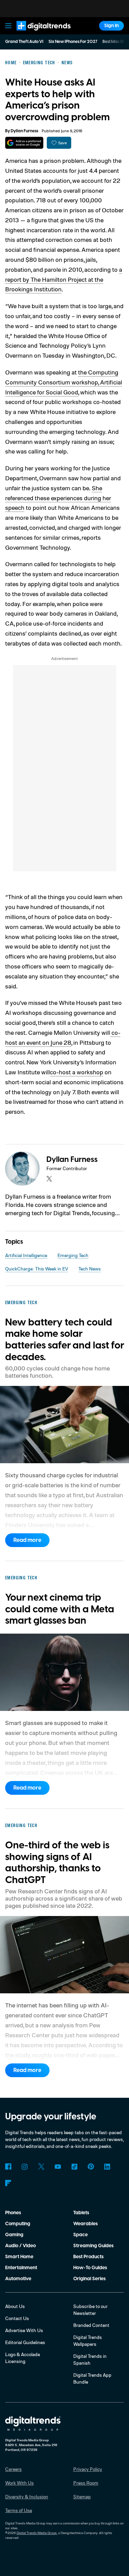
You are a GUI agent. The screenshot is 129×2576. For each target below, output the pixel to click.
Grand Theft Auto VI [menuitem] (24, 42)
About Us (15, 2306)
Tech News (90, 1269)
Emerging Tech (73, 1255)
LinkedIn (107, 2166)
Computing (18, 2224)
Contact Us (17, 2318)
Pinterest (91, 2166)
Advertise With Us (24, 2330)
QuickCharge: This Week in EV (37, 1269)
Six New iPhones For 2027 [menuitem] (73, 42)
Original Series (89, 2279)
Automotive (18, 2279)
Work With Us (19, 2483)
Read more (27, 1540)
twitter (49, 1179)
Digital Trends (36, 33)
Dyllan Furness (24, 131)
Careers (13, 2469)
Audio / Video (20, 2246)
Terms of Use (19, 2510)
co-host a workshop (77, 1072)
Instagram (25, 2166)
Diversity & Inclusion (27, 2496)
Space (80, 2235)
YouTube (58, 2166)
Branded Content (91, 2325)
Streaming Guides (93, 2246)
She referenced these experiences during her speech (58, 498)
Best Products (88, 2257)
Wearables (85, 2224)
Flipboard (8, 2183)
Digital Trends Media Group (37, 2533)
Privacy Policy (88, 2469)
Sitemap (82, 2496)
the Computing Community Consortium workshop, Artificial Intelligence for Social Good (64, 382)
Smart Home (19, 2257)
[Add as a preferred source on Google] (24, 143)
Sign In (111, 26)
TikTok (74, 2166)
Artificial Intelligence (26, 1255)
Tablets (81, 2213)
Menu (8, 26)
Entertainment (21, 2268)
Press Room (86, 2483)
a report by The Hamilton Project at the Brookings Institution (64, 279)
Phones (13, 2213)
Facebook (8, 2166)
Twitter (41, 2166)
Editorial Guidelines (25, 2342)
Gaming (14, 2235)
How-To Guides (90, 2268)
